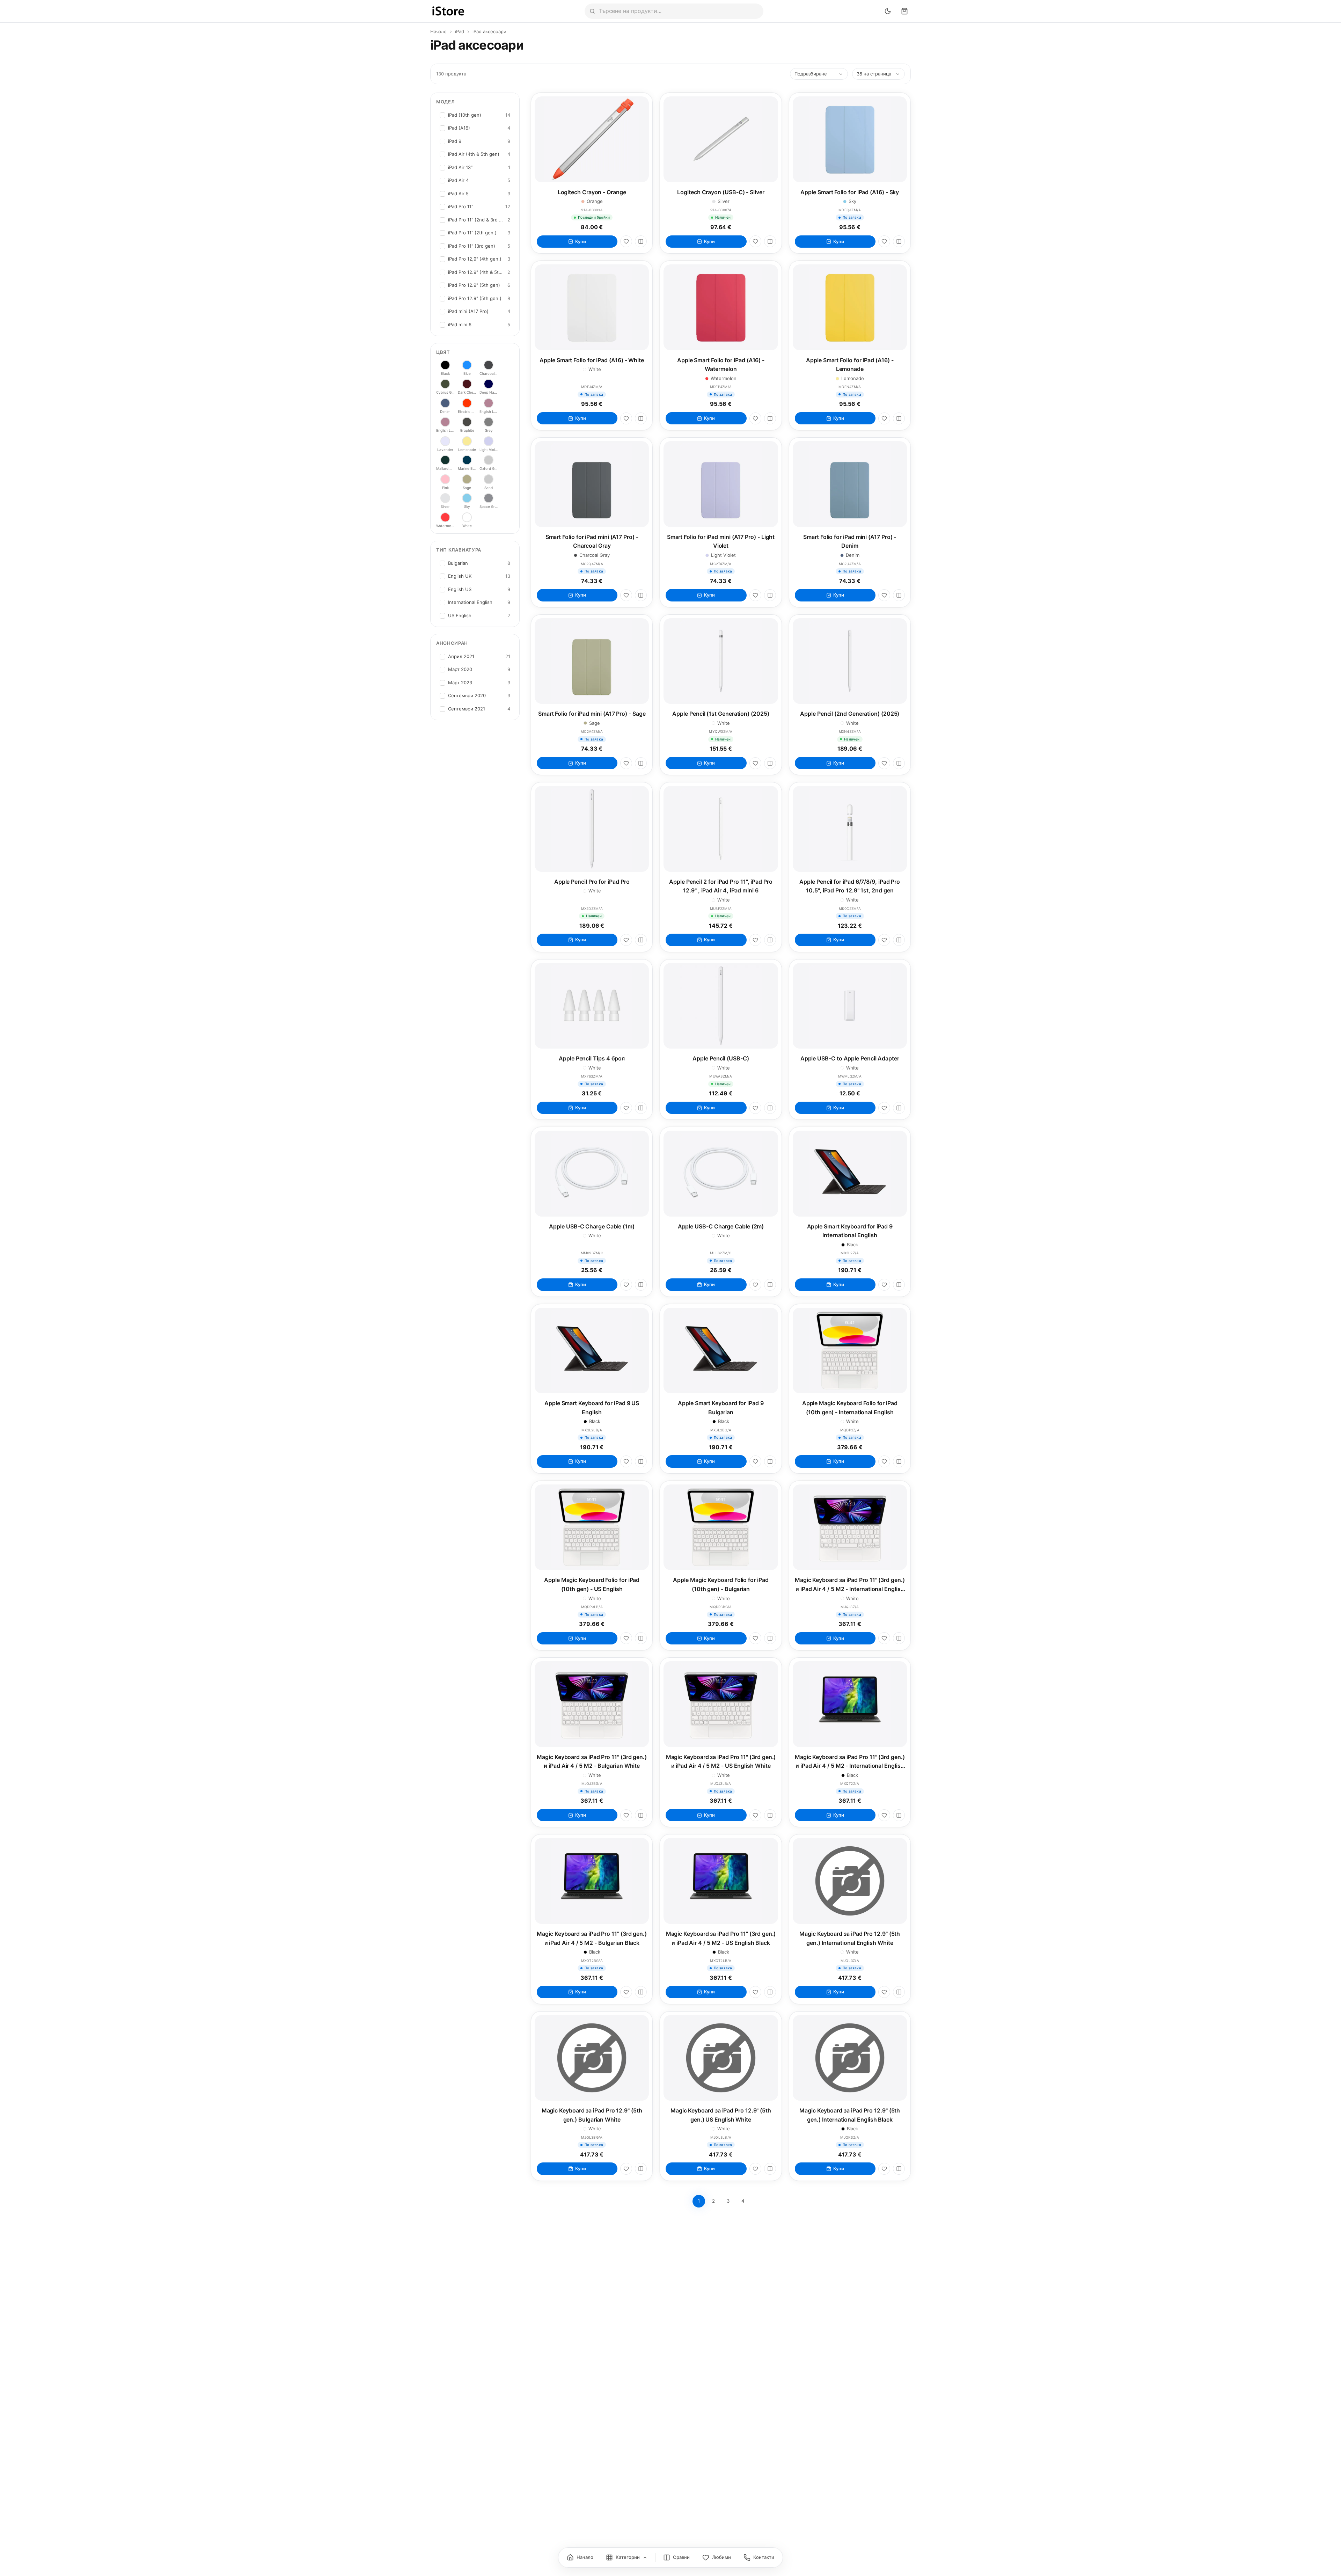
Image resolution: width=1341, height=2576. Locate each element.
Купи (581, 241)
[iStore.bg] (448, 11)
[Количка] (904, 11)
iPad (460, 31)
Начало (438, 31)
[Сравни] (641, 241)
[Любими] (626, 241)
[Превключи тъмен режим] (888, 11)
